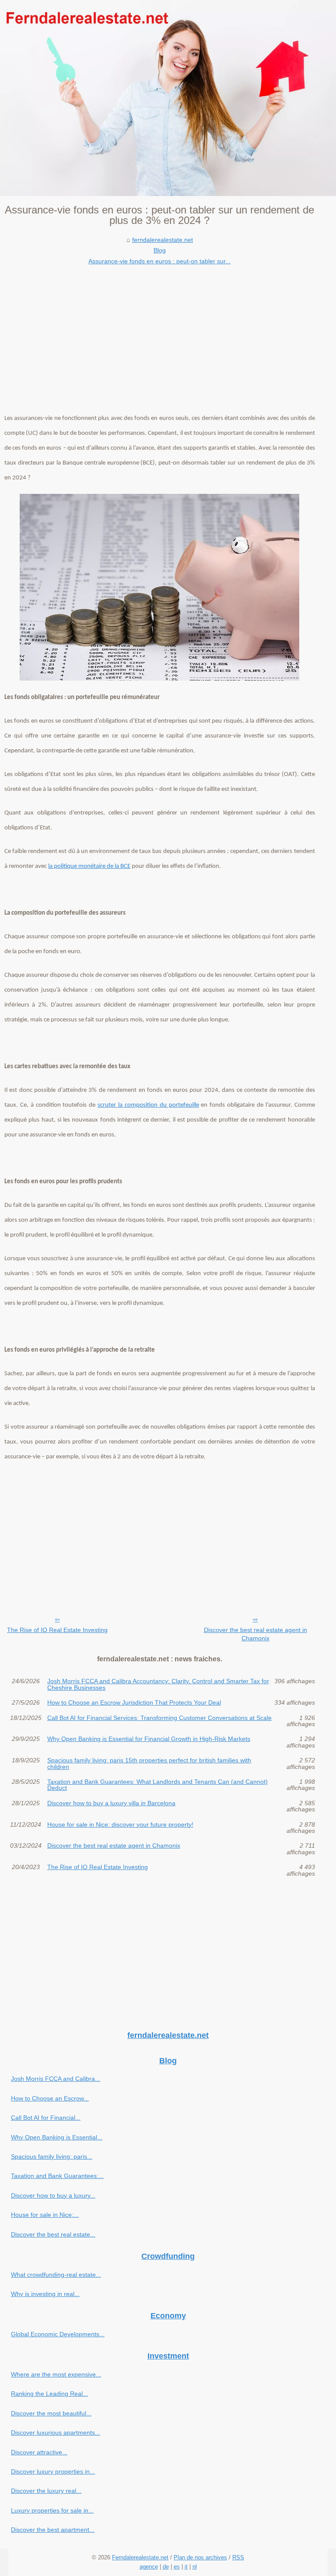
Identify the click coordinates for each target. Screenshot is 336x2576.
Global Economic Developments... (58, 2334)
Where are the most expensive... (56, 2374)
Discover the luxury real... (46, 2491)
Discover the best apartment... (53, 2530)
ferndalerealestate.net (163, 240)
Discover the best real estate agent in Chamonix (255, 1634)
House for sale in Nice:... (45, 2215)
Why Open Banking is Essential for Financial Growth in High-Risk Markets (149, 1739)
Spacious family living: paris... (52, 2157)
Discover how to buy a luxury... (53, 2195)
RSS (238, 2557)
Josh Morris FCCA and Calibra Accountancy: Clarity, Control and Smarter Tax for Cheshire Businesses (158, 1684)
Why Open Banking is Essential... (57, 2137)
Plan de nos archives (200, 2557)
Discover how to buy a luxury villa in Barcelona (111, 1803)
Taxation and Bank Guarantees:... (57, 2176)
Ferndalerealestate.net (140, 2557)
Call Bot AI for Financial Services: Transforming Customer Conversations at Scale (159, 1718)
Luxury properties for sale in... (52, 2510)
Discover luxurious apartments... (56, 2433)
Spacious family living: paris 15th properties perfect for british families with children (149, 1763)
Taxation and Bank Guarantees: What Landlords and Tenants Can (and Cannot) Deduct (157, 1785)
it (186, 2567)
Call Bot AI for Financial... (46, 2118)
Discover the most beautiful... (51, 2413)
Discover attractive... (39, 2452)
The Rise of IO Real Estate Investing (57, 1630)
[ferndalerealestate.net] (168, 98)
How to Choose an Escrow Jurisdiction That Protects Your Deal (134, 1702)
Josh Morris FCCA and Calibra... (56, 2079)
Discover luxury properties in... (53, 2471)
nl (195, 2567)
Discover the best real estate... (53, 2234)
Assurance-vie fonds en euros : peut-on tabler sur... (159, 261)
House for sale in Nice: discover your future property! (120, 1825)
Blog (160, 250)
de (166, 2567)
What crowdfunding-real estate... (56, 2275)
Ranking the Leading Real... (49, 2394)
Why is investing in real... (45, 2294)
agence (149, 2567)
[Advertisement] (160, 332)
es (177, 2567)
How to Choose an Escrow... (50, 2098)
